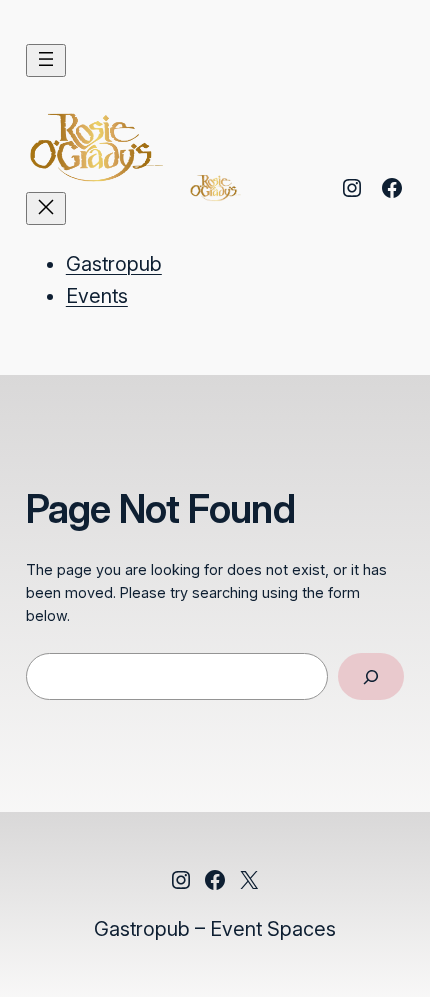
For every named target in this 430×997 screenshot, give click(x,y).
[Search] (371, 676)
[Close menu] (46, 208)
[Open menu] (46, 60)
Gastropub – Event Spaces (215, 929)
